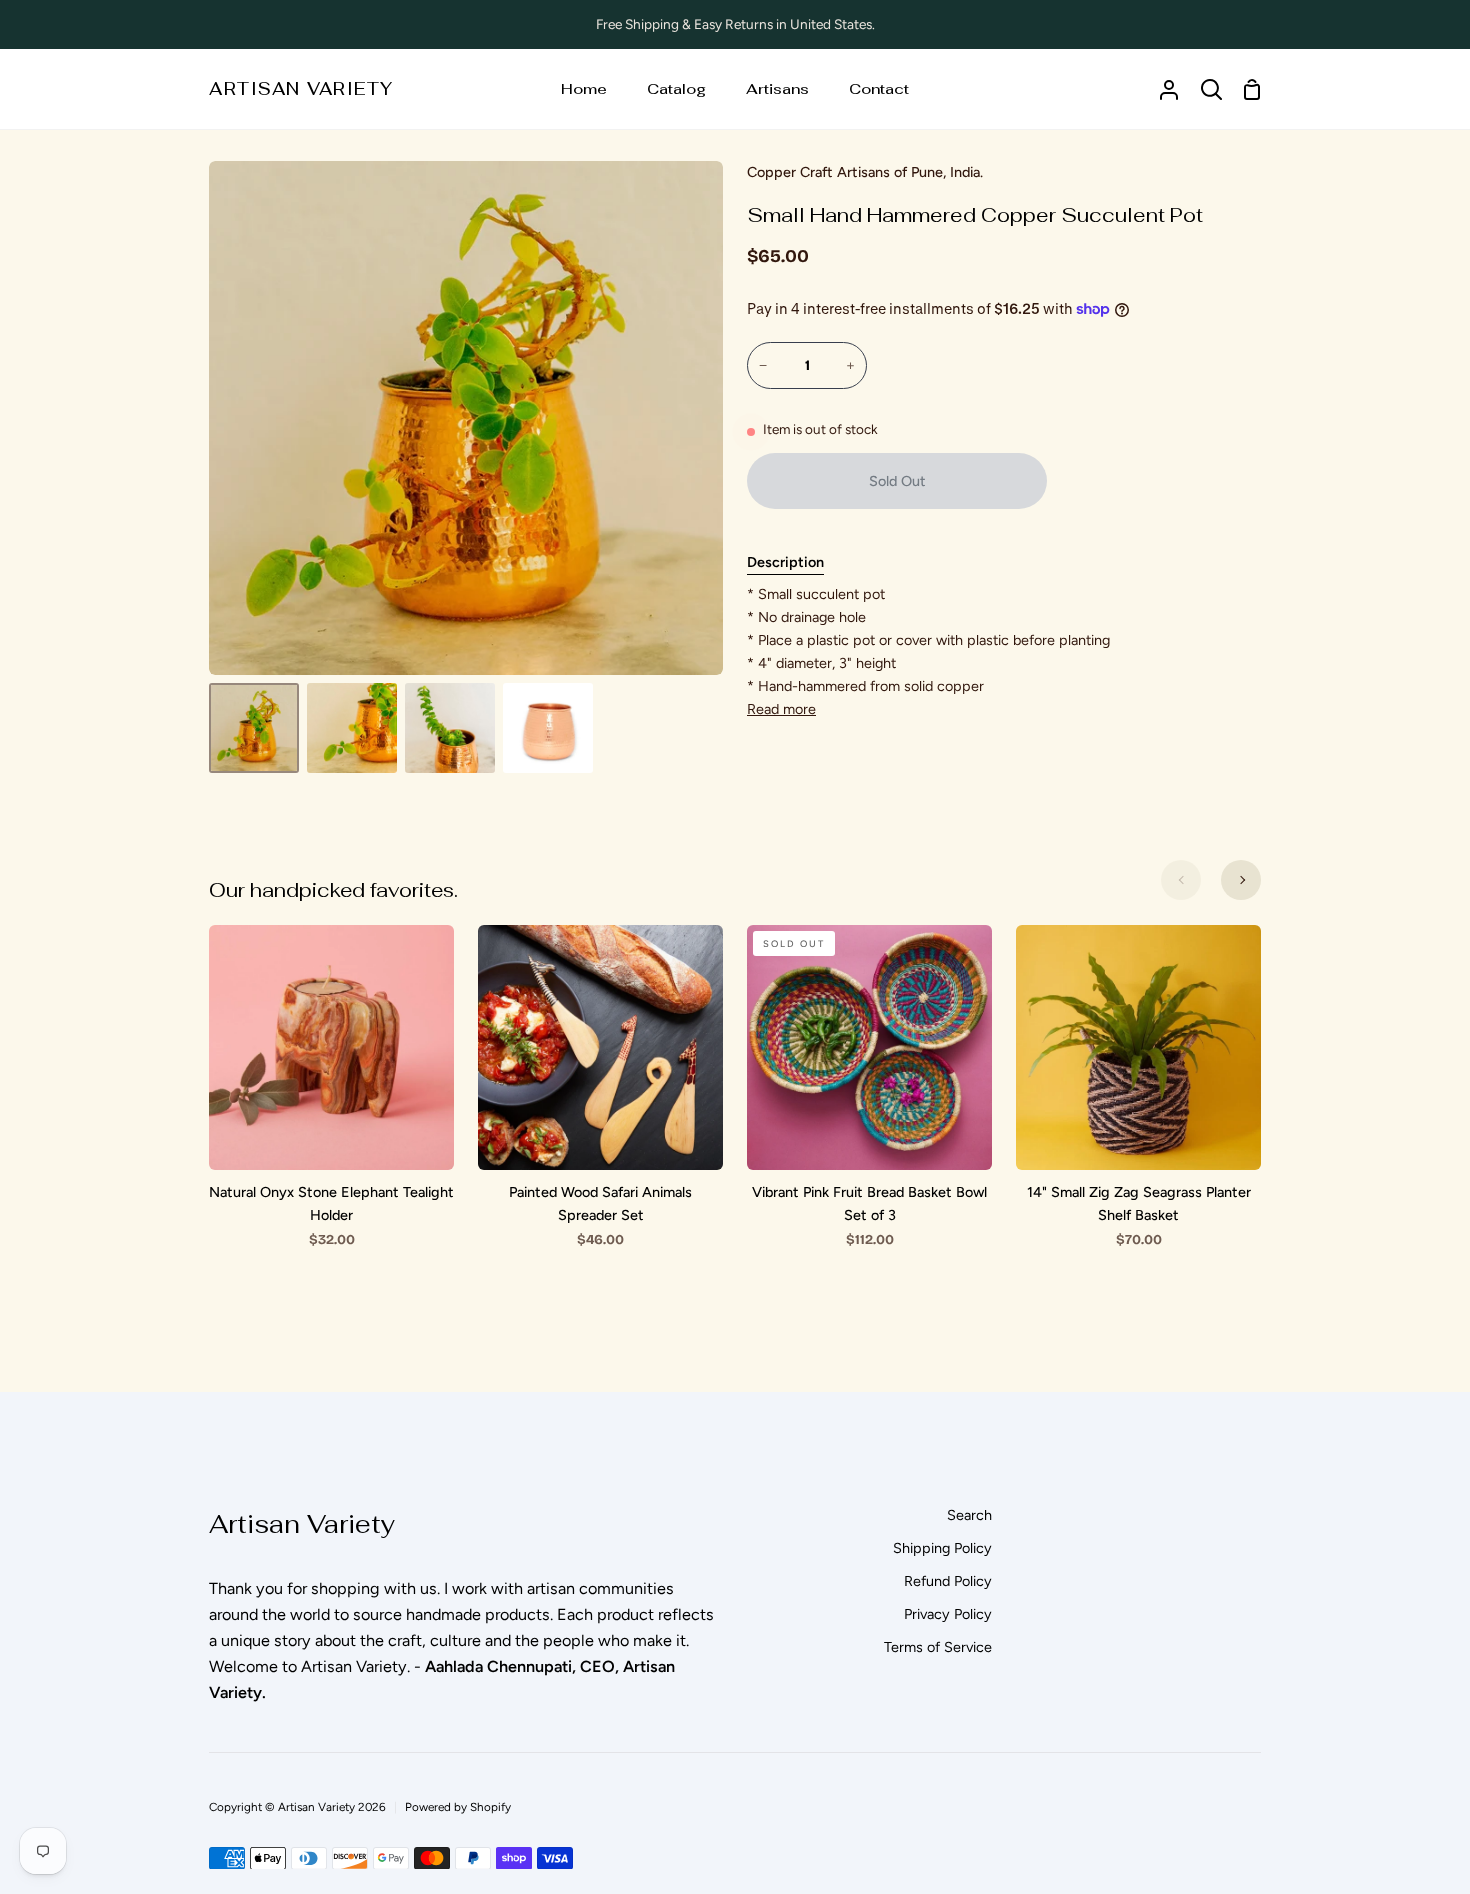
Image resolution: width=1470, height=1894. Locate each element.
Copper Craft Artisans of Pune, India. (865, 172)
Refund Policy (948, 1581)
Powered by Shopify (458, 1807)
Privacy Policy (948, 1614)
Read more (781, 709)
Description (785, 562)
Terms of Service (938, 1647)
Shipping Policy (942, 1548)
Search (969, 1515)
